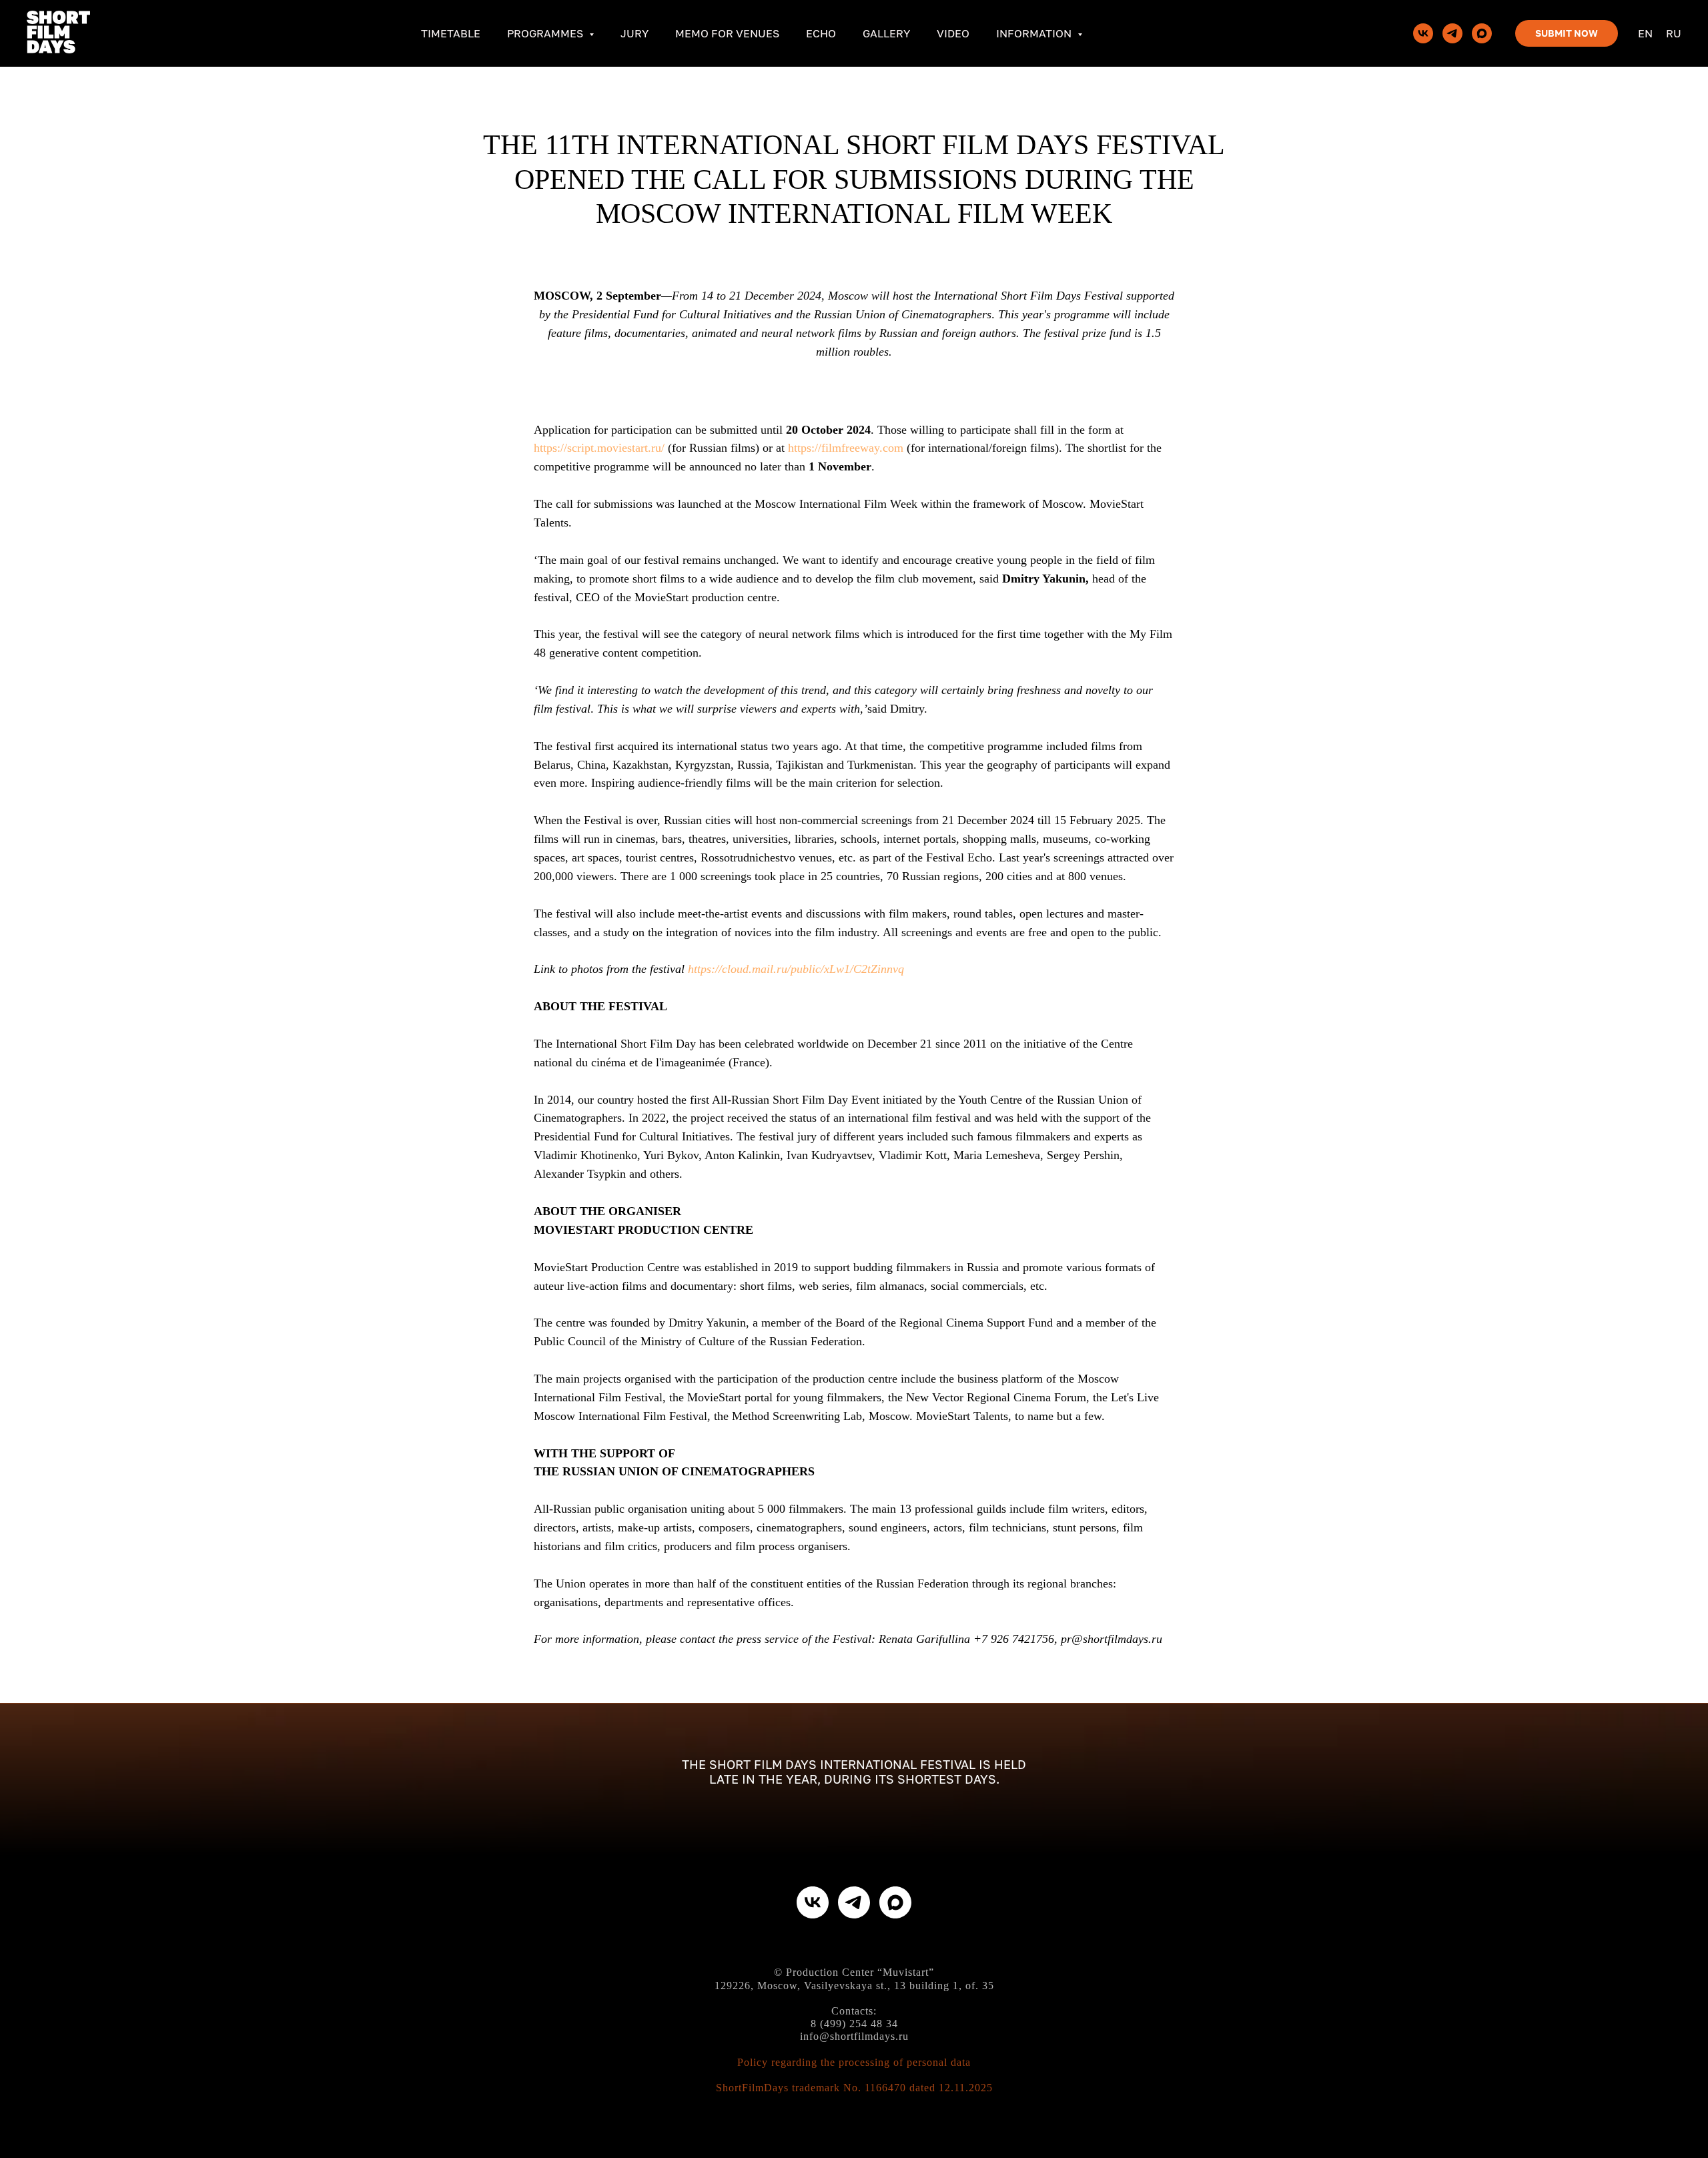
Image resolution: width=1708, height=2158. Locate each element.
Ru (1674, 33)
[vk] (1423, 33)
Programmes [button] (546, 33)
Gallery (886, 33)
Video (953, 33)
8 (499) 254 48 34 (854, 2024)
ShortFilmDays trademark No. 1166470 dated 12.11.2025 (854, 2088)
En (1645, 33)
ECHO (821, 33)
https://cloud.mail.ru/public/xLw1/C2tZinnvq (796, 969)
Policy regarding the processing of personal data (854, 2062)
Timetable (451, 33)
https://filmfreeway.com (846, 448)
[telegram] (1452, 33)
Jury (634, 33)
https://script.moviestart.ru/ (599, 448)
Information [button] (1035, 33)
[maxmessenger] (1482, 33)
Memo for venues (727, 33)
